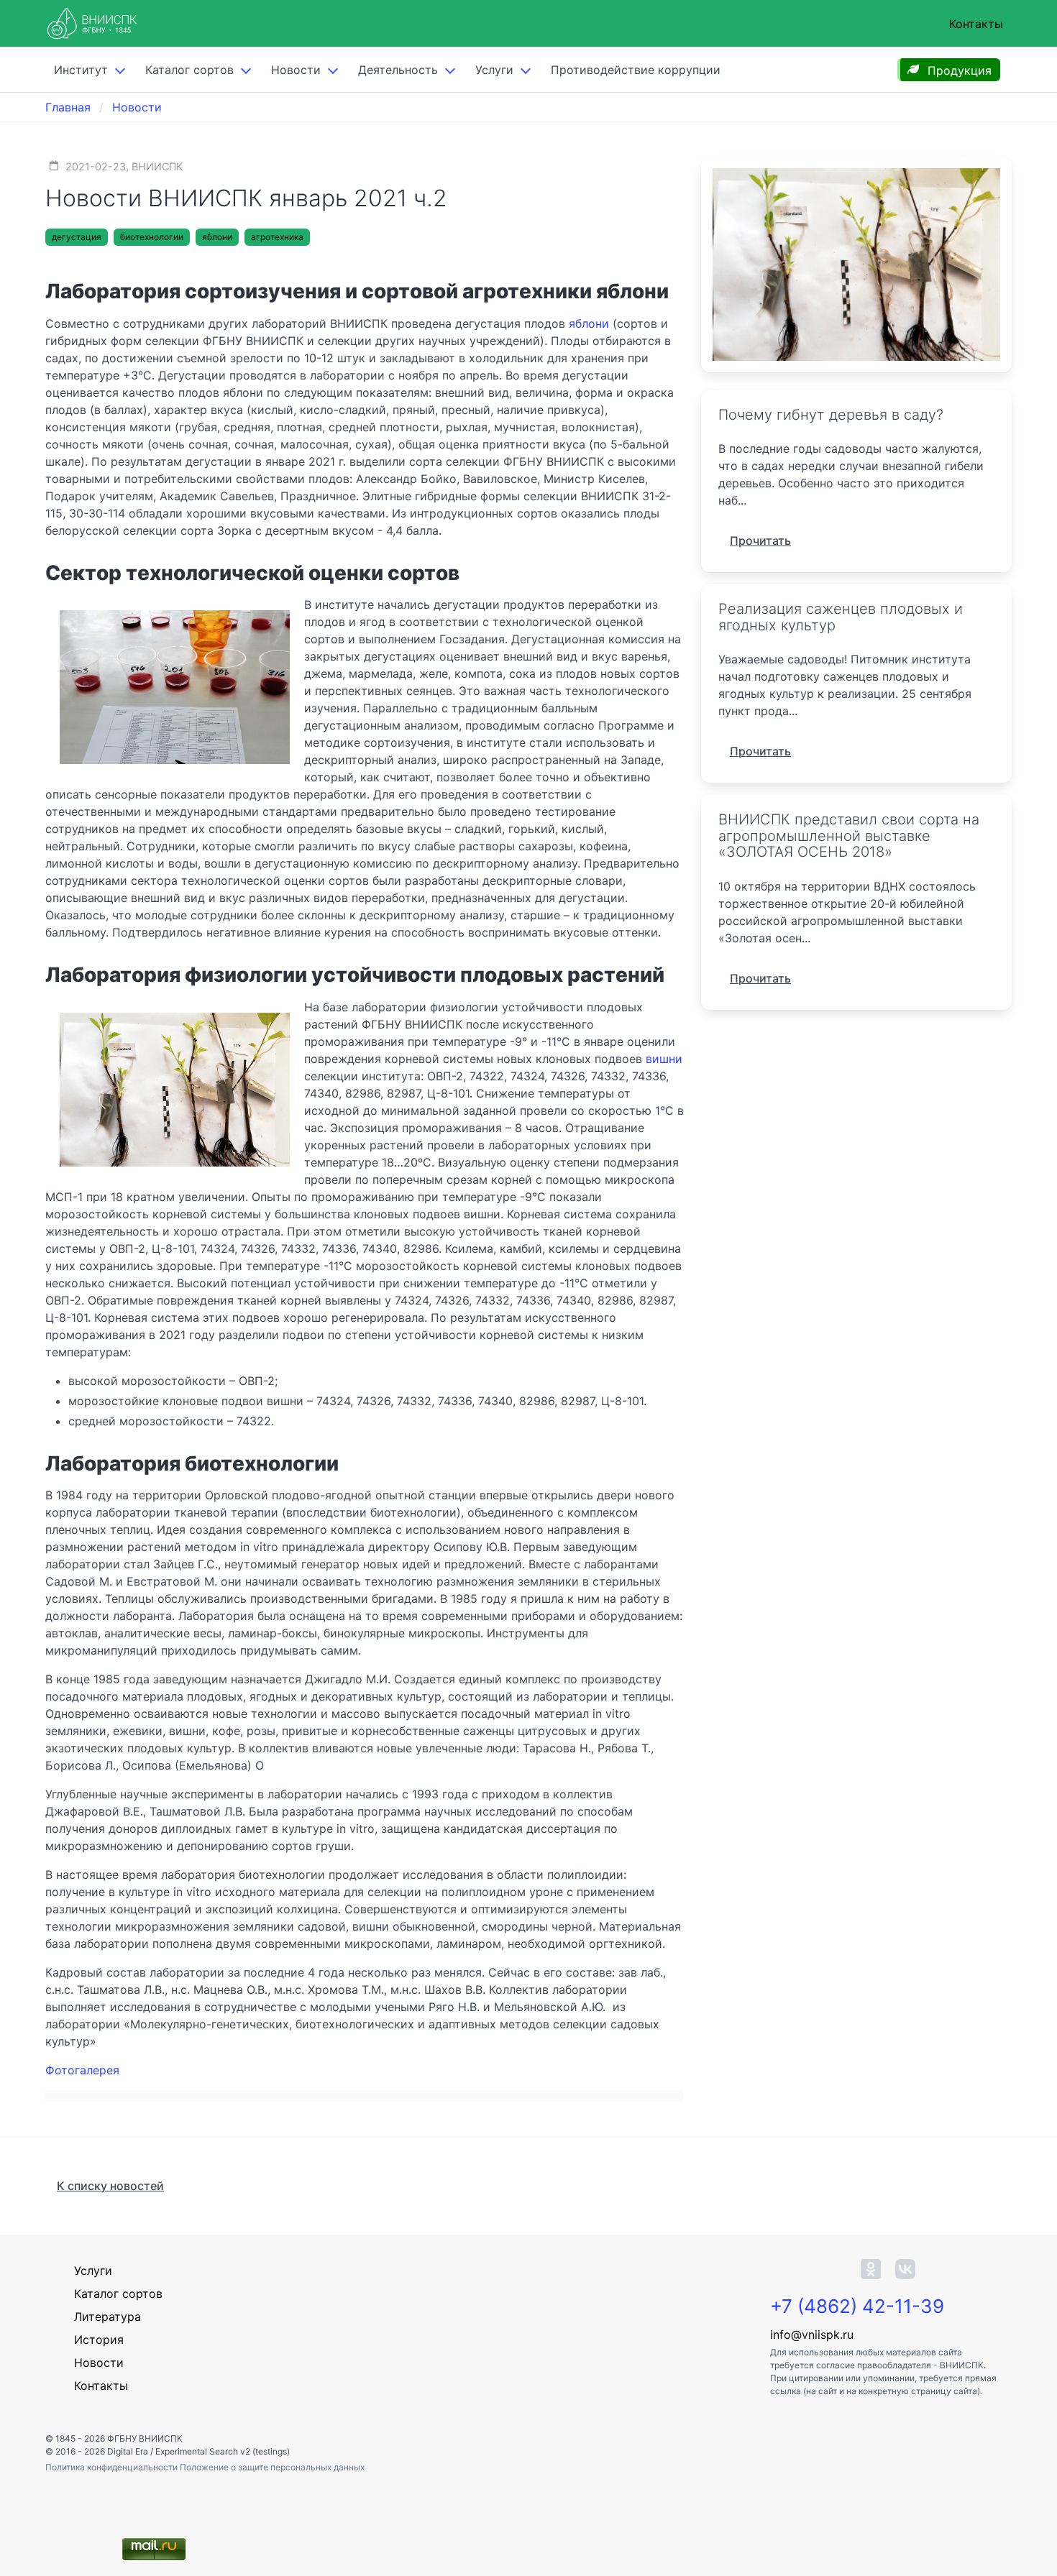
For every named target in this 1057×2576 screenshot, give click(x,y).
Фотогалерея (82, 2070)
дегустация (77, 237)
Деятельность (398, 70)
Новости (296, 70)
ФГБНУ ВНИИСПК (145, 2438)
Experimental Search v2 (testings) (223, 2451)
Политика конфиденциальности (113, 2467)
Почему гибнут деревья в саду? (831, 415)
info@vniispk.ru (812, 2334)
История (99, 2340)
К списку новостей (110, 2186)
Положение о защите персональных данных (272, 2467)
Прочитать (760, 540)
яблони (217, 237)
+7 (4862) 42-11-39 (857, 2306)
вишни (664, 1059)
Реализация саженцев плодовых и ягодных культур (841, 617)
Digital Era (128, 2451)
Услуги (494, 70)
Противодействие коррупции (636, 70)
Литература (107, 2317)
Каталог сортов (118, 2294)
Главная (68, 107)
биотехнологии (152, 237)
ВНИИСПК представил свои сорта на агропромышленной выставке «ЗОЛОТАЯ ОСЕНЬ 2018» (849, 836)
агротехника (277, 237)
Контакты (976, 24)
